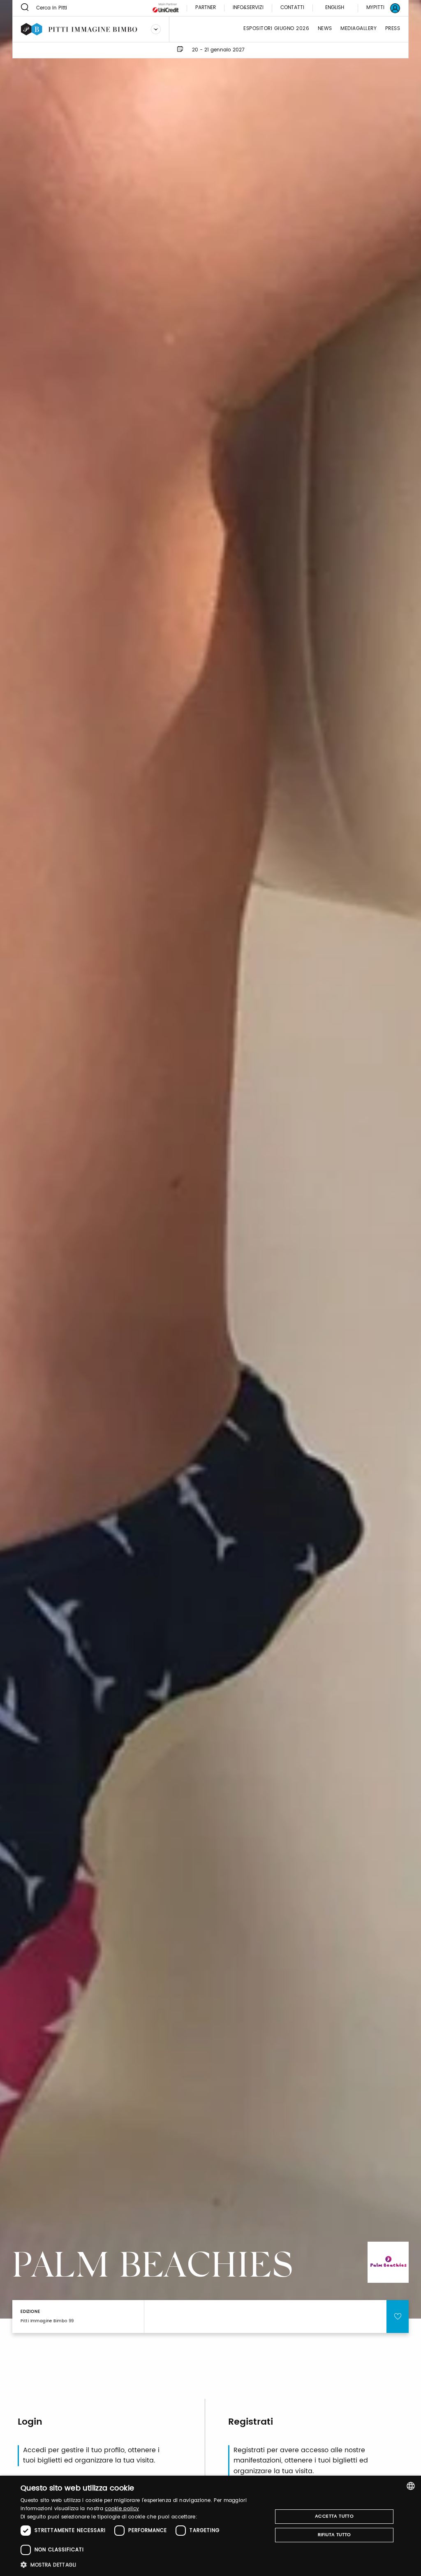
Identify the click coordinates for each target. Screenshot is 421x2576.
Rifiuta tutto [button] (334, 2535)
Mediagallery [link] (359, 29)
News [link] (325, 29)
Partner (206, 8)
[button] (143, 2565)
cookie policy (122, 2509)
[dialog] (210, 2526)
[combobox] (411, 2486)
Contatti (292, 8)
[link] (378, 8)
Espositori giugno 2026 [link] (276, 29)
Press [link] (393, 29)
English (335, 8)
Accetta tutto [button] (334, 2516)
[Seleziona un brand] (156, 29)
